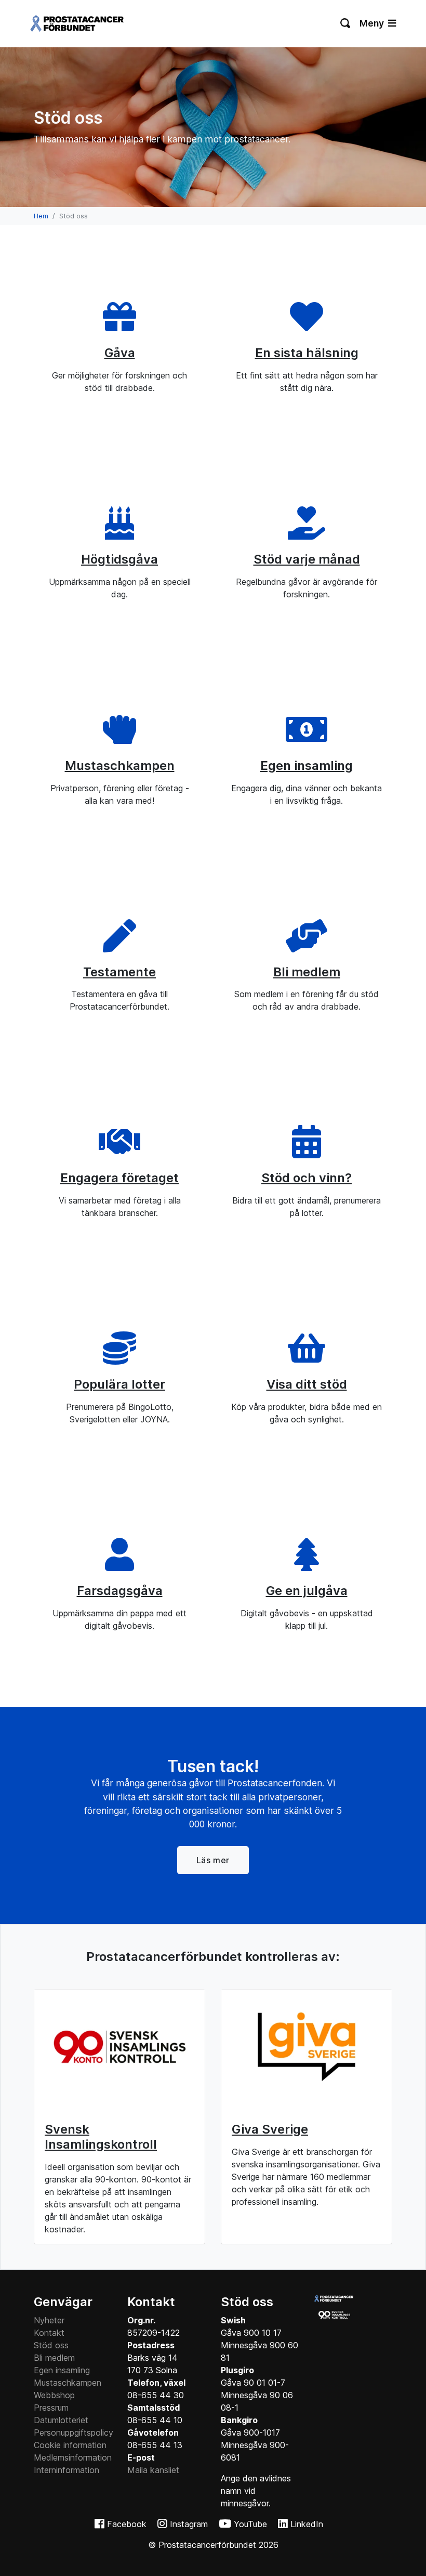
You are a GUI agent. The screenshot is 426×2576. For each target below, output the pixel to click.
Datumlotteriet (61, 2420)
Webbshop (54, 2395)
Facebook (127, 2524)
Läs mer (213, 1860)
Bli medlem (54, 2358)
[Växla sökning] (346, 23)
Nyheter (49, 2320)
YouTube (250, 2524)
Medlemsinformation (73, 2457)
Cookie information (70, 2445)
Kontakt (49, 2333)
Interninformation (66, 2470)
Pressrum (51, 2408)
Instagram (189, 2524)
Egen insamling (62, 2370)
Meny (373, 23)
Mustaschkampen (68, 2383)
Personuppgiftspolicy (74, 2433)
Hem (41, 216)
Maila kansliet (153, 2470)
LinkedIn (307, 2524)
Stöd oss (51, 2345)
